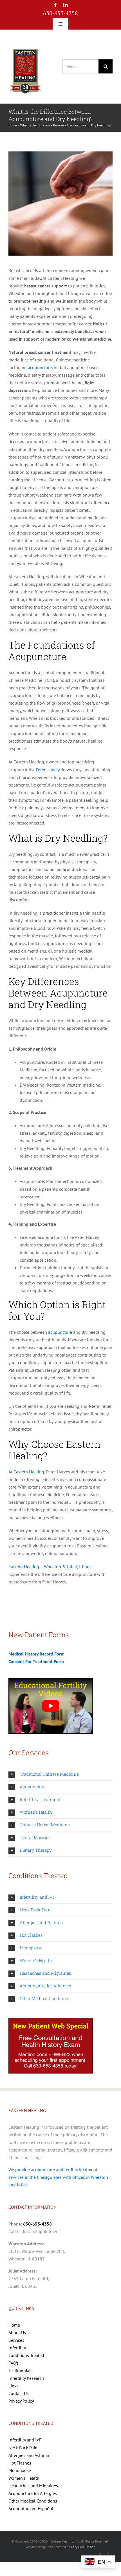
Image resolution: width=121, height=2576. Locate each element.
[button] (60, 1774)
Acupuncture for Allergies (33, 2493)
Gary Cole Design (83, 2547)
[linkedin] (66, 5)
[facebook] (55, 5)
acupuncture (60, 1332)
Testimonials (21, 2371)
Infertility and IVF (25, 2440)
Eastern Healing (29, 1472)
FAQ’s (14, 2363)
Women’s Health (24, 2478)
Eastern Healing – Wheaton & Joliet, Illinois (51, 1567)
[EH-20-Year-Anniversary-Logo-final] (25, 49)
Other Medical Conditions (33, 2501)
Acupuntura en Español (31, 2508)
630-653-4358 (60, 13)
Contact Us (19, 2393)
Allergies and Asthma (29, 2455)
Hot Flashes (20, 2463)
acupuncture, (40, 367)
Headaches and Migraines (33, 2486)
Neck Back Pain (23, 2448)
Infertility (17, 2348)
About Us (17, 2333)
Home (13, 125)
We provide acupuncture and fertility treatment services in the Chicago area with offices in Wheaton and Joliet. (58, 2177)
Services (16, 2340)
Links (14, 2386)
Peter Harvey (48, 770)
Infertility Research (26, 2378)
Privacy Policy (21, 2401)
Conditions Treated (26, 2355)
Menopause (20, 2470)
